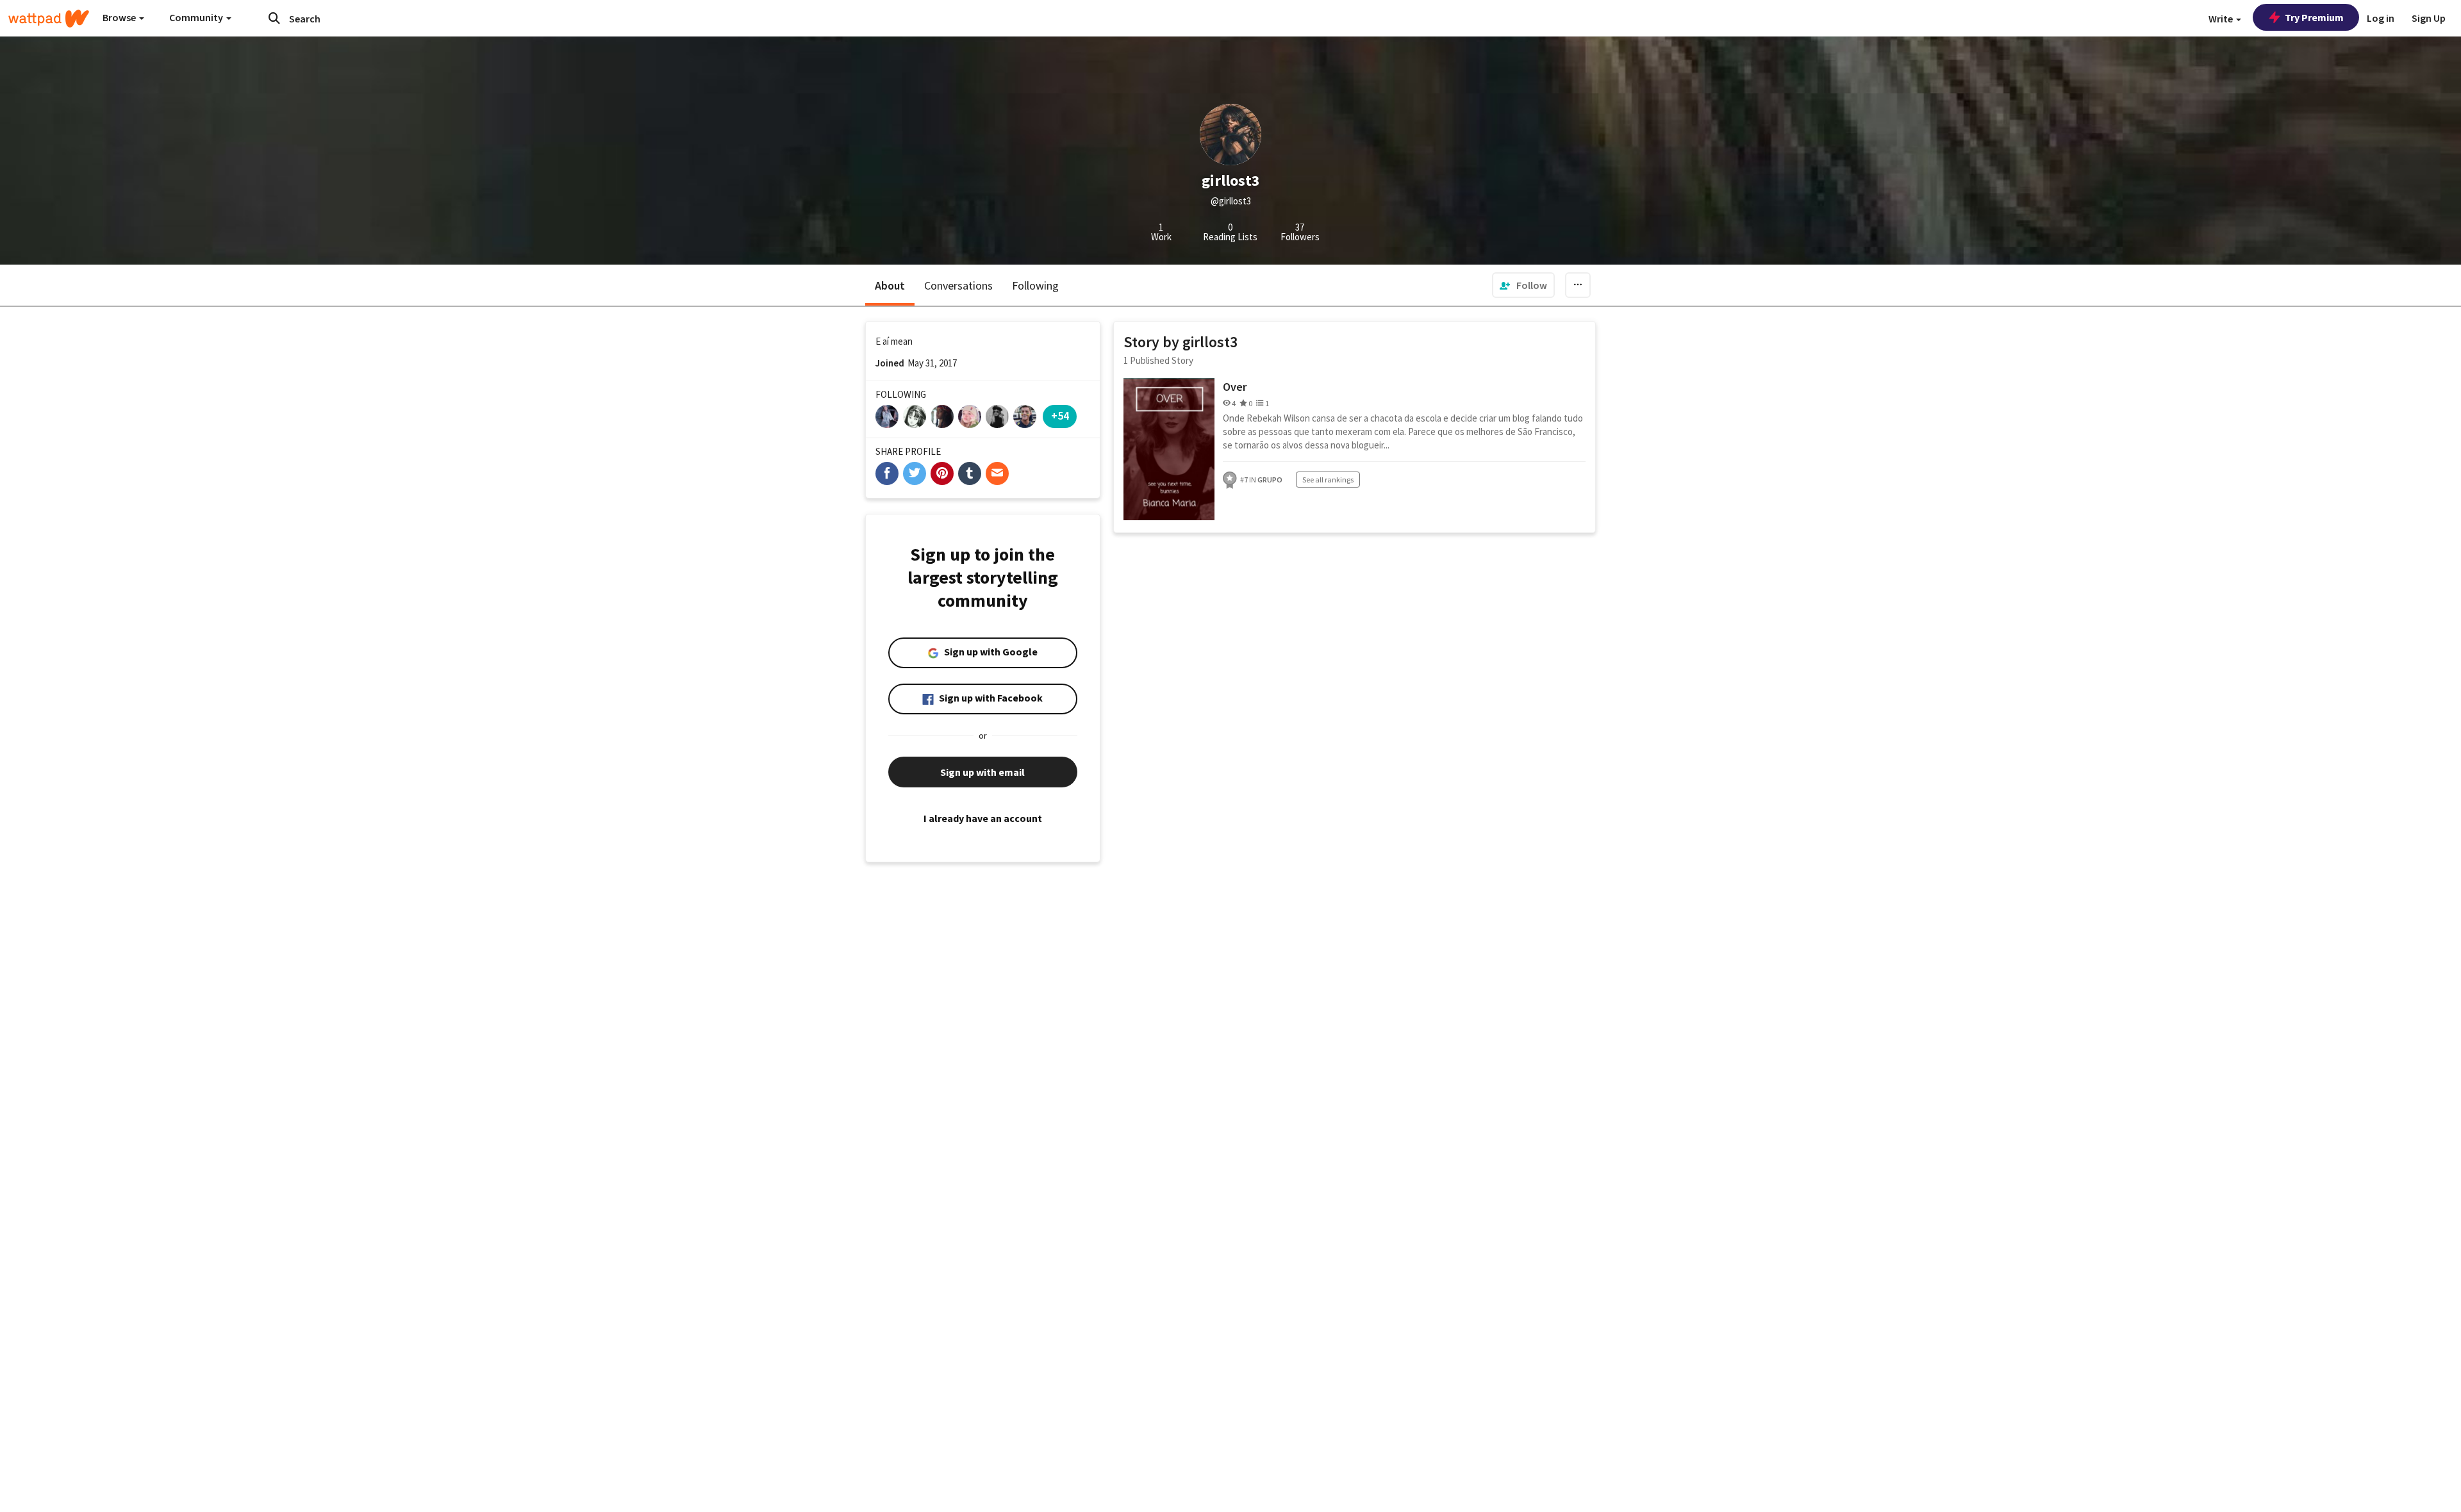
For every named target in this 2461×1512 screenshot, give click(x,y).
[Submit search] (274, 18)
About (890, 285)
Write (2222, 19)
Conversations (958, 285)
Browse (120, 17)
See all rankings (1328, 480)
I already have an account (983, 818)
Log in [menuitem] (2381, 18)
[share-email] (997, 473)
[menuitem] (1523, 285)
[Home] (49, 19)
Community (197, 17)
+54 (1060, 415)
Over (1235, 387)
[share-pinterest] (942, 473)
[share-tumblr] (970, 473)
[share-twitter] (915, 473)
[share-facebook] (887, 473)
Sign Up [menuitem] (2429, 18)
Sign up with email (982, 772)
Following (1035, 285)
